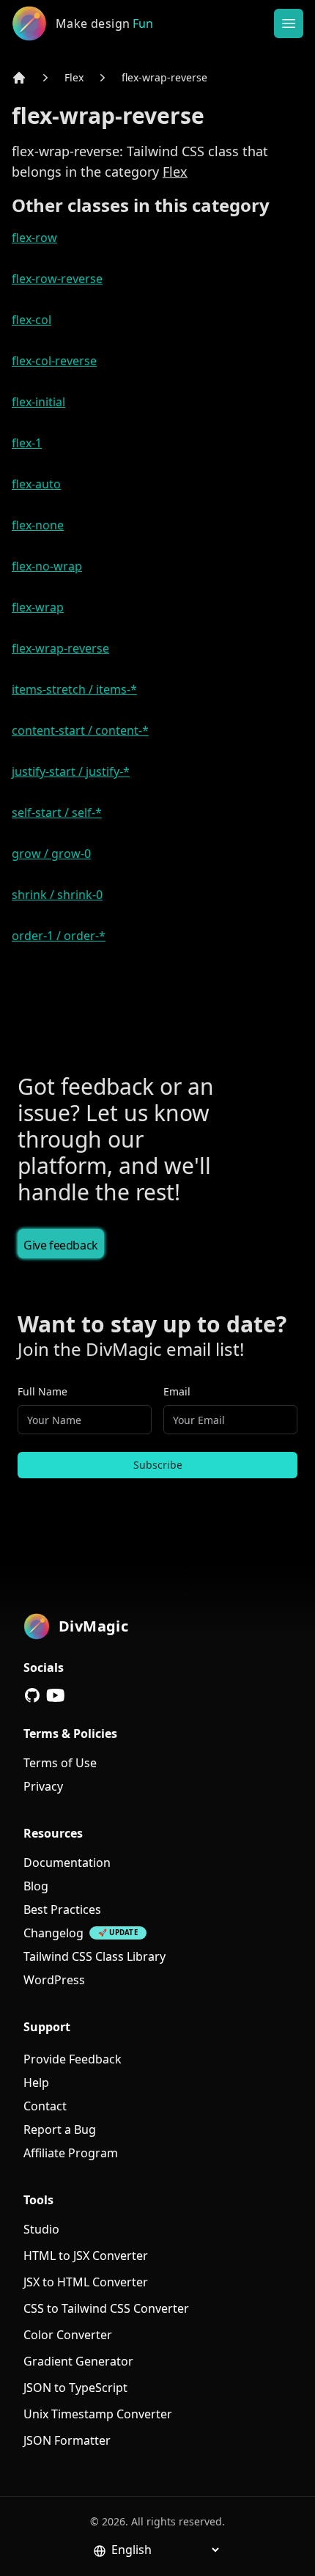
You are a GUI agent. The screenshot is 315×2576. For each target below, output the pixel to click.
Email (177, 1391)
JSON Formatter (67, 2440)
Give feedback (61, 1245)
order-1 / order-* (59, 936)
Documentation (67, 1863)
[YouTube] (56, 1695)
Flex (74, 77)
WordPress (54, 1980)
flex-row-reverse (57, 279)
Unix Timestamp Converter (98, 2414)
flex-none (38, 525)
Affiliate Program (71, 2153)
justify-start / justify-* (71, 771)
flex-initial (38, 402)
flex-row (34, 238)
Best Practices (62, 1909)
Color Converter (68, 2335)
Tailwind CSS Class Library (94, 1956)
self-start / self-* (57, 812)
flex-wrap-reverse (164, 77)
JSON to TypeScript (75, 2388)
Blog (36, 1886)
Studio (41, 2229)
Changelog (53, 1933)
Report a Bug (60, 2129)
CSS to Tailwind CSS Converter (106, 2308)
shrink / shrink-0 (57, 895)
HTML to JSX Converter (86, 2256)
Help (36, 2083)
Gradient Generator (78, 2361)
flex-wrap (38, 607)
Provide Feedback (73, 2059)
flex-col (31, 320)
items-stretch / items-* (74, 689)
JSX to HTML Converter (86, 2282)
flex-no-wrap (47, 566)
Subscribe (158, 1465)
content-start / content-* (80, 730)
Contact (45, 2106)
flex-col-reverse (54, 361)
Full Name (42, 1391)
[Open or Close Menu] (289, 23)
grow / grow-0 (51, 854)
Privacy (43, 1786)
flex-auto (36, 484)
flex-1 (27, 443)
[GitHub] (32, 1695)
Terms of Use (60, 1763)
